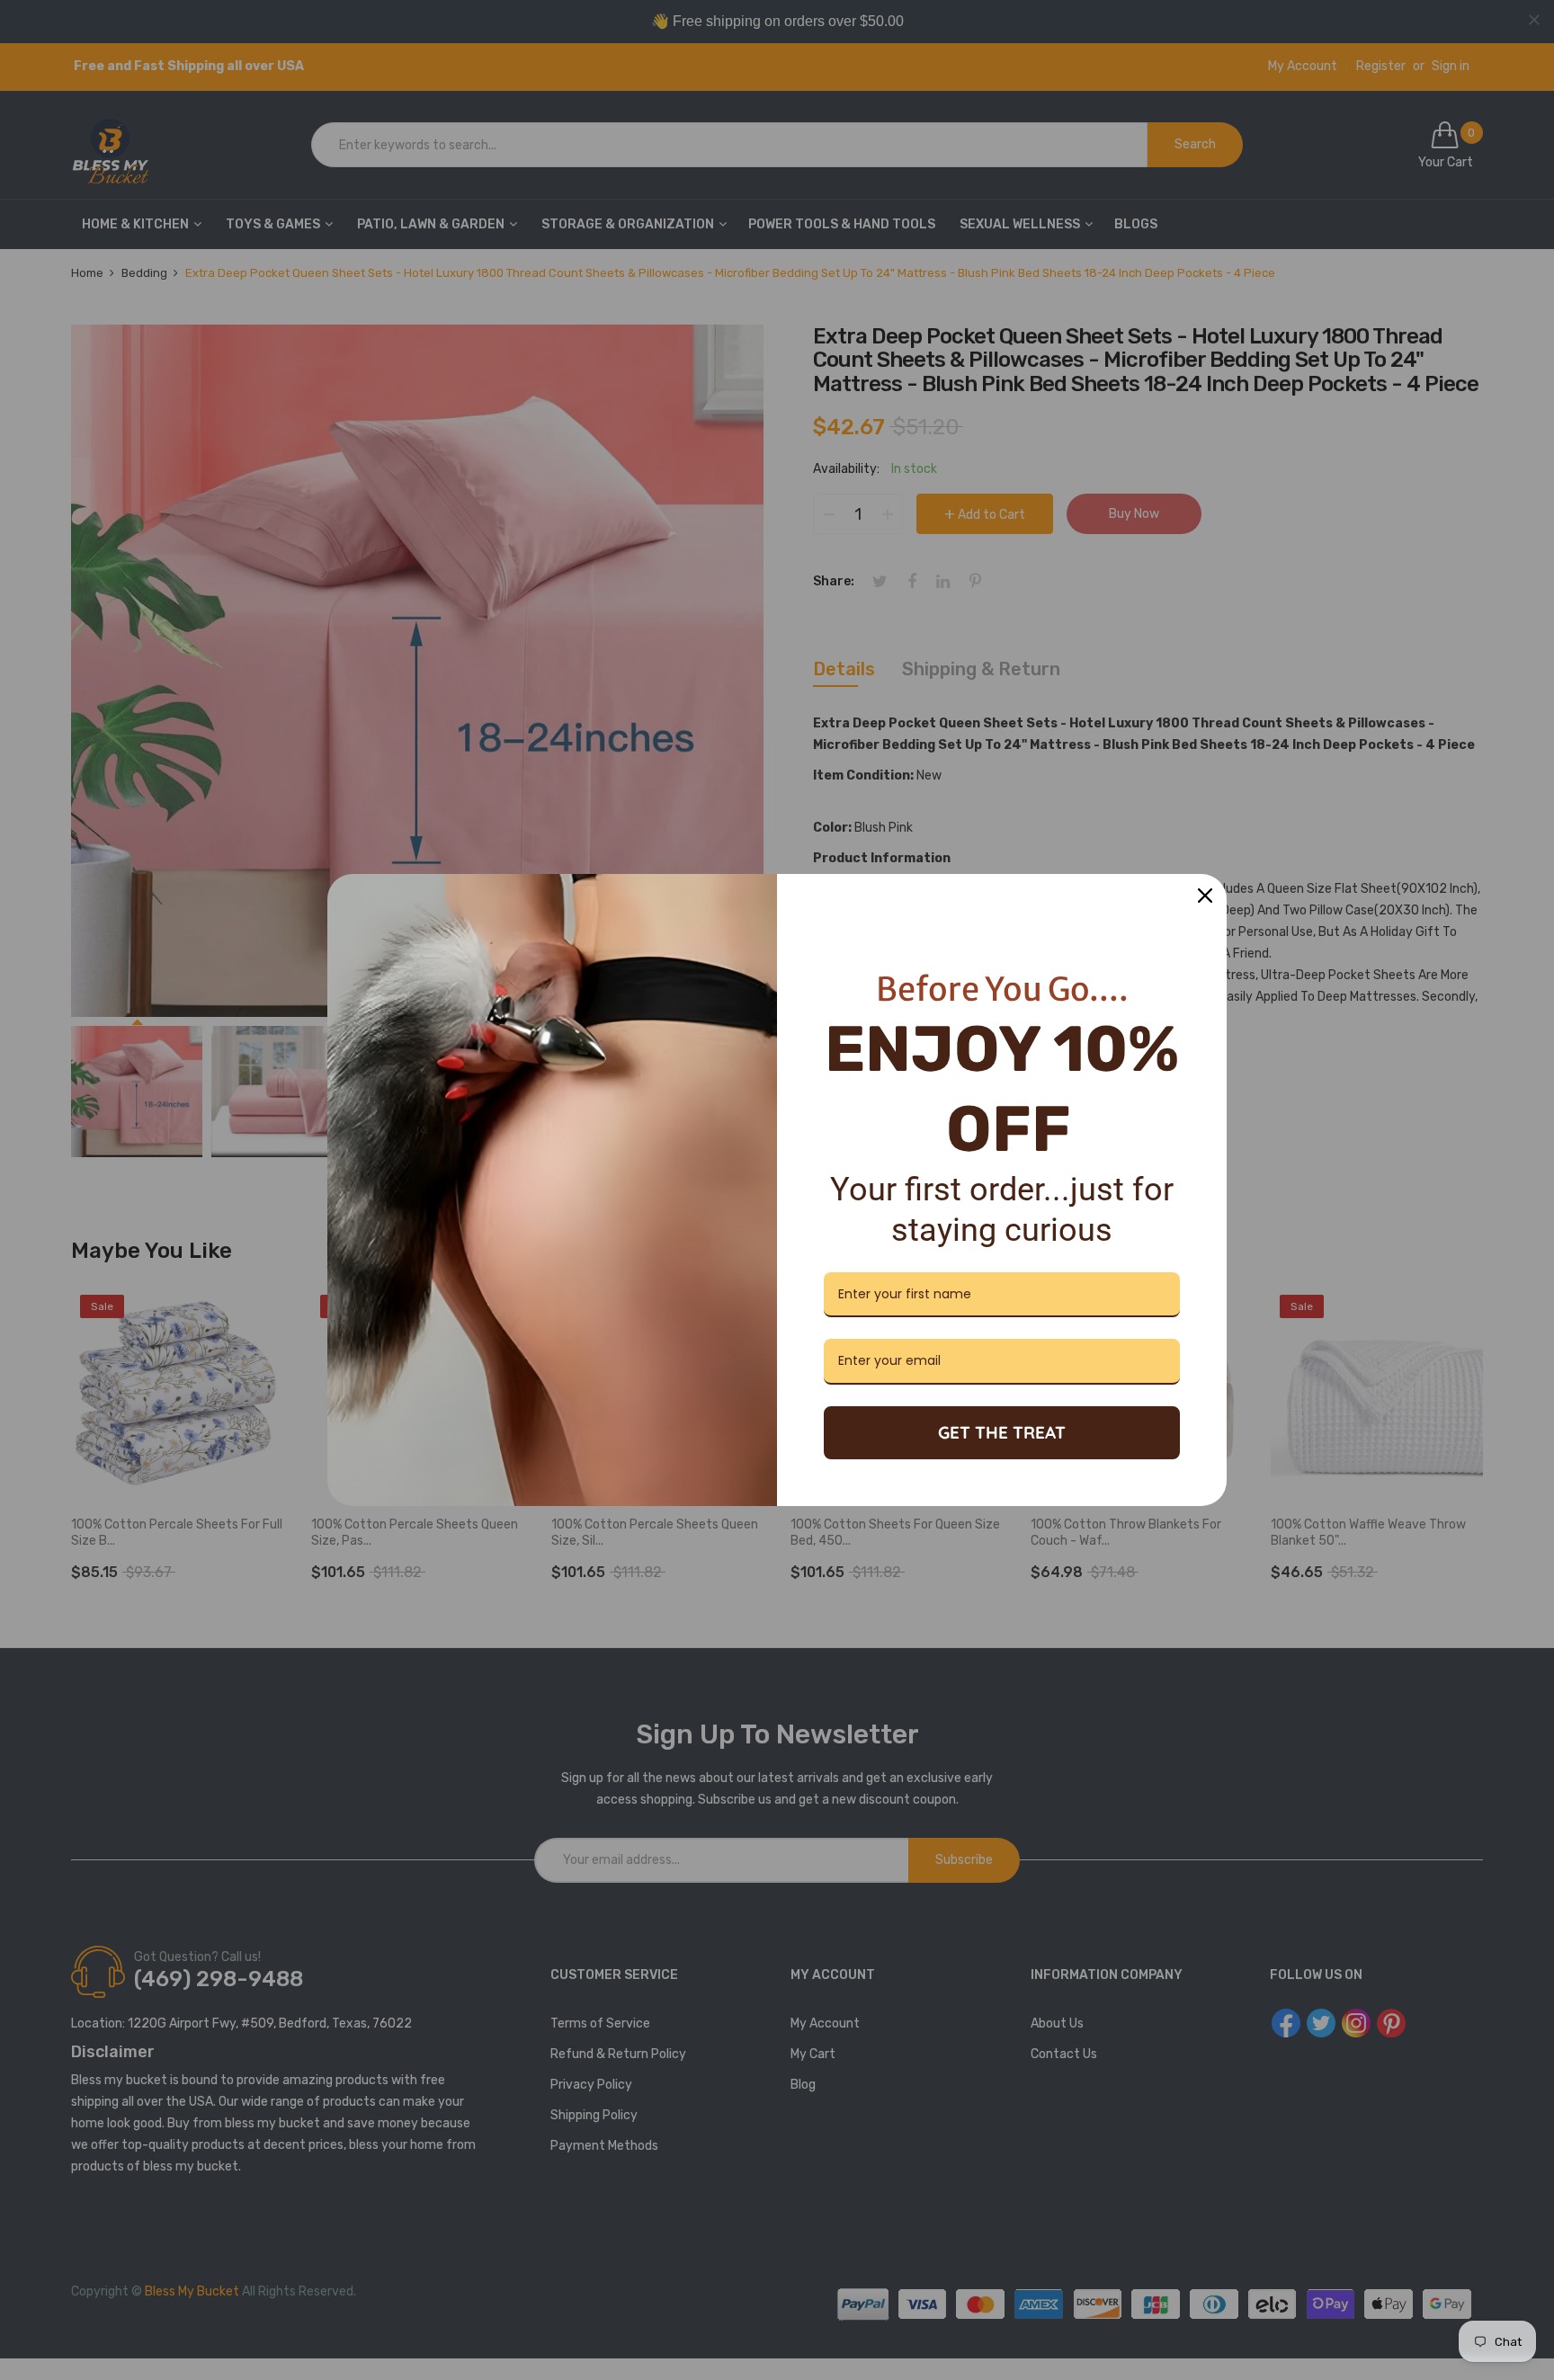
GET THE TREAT (1002, 1432)
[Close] (1205, 896)
